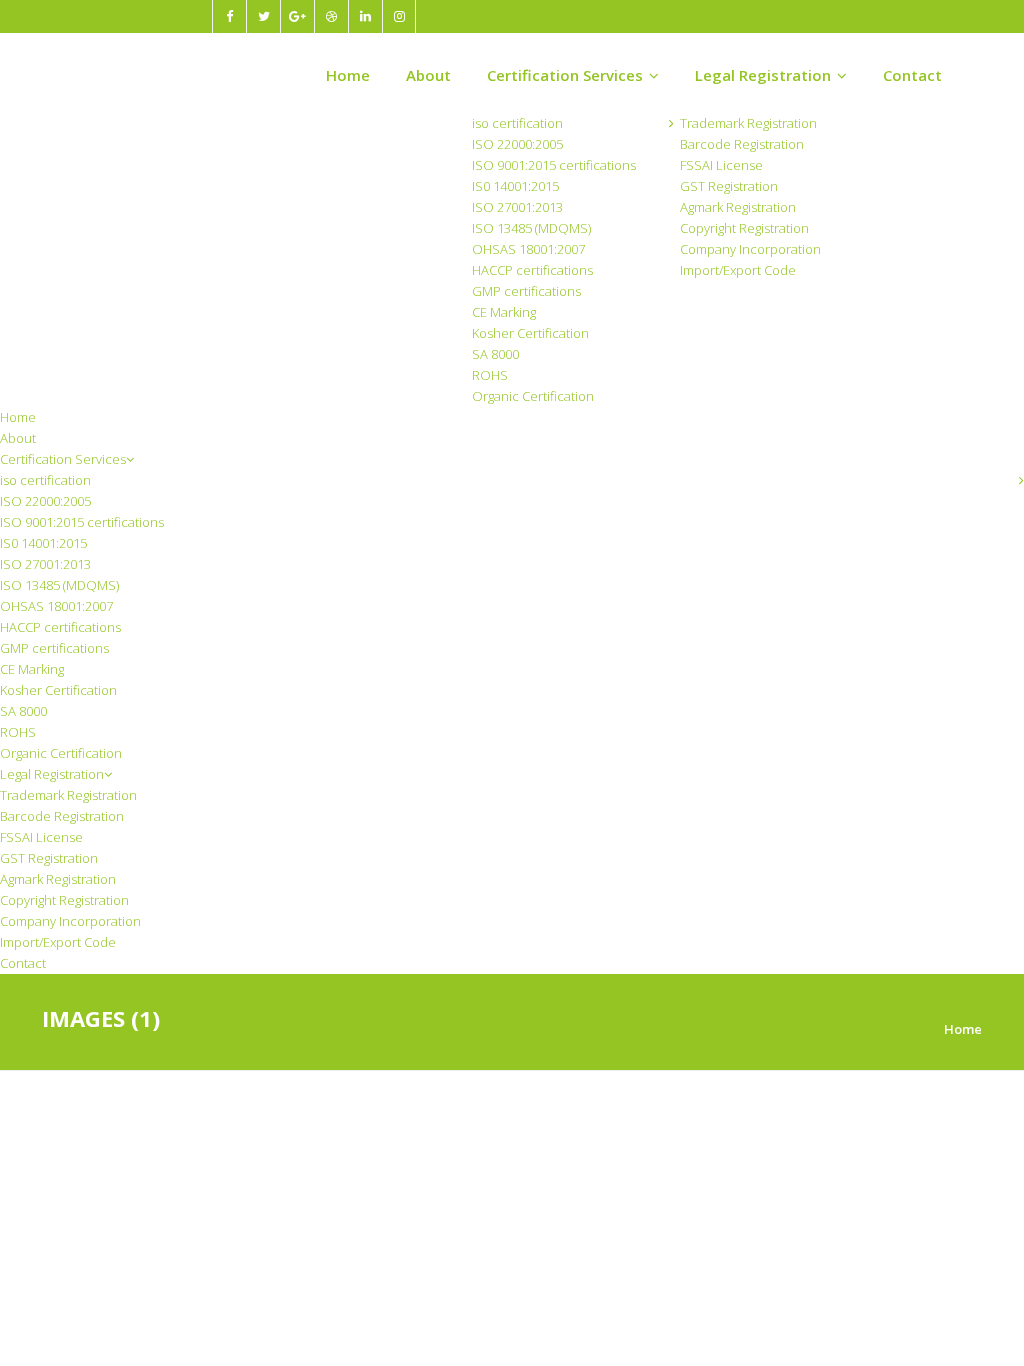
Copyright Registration (744, 228)
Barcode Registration (742, 144)
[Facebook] (229, 16)
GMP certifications (526, 291)
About (428, 75)
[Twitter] (263, 16)
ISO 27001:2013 (517, 207)
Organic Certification (533, 396)
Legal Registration (763, 75)
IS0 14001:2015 (515, 186)
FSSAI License (721, 165)
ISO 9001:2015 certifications (554, 165)
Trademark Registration (748, 123)
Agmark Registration (738, 207)
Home (348, 75)
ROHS (490, 375)
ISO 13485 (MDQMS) (531, 228)
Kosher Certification (530, 333)
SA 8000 (495, 354)
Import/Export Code (738, 270)
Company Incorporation (750, 249)
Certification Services (565, 75)
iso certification (517, 123)
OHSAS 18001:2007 (528, 249)
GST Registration (729, 186)
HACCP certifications (532, 270)
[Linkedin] (365, 16)
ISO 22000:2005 (517, 144)
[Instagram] (399, 16)
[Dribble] (331, 16)
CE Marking (504, 312)
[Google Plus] (297, 16)
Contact (912, 75)
